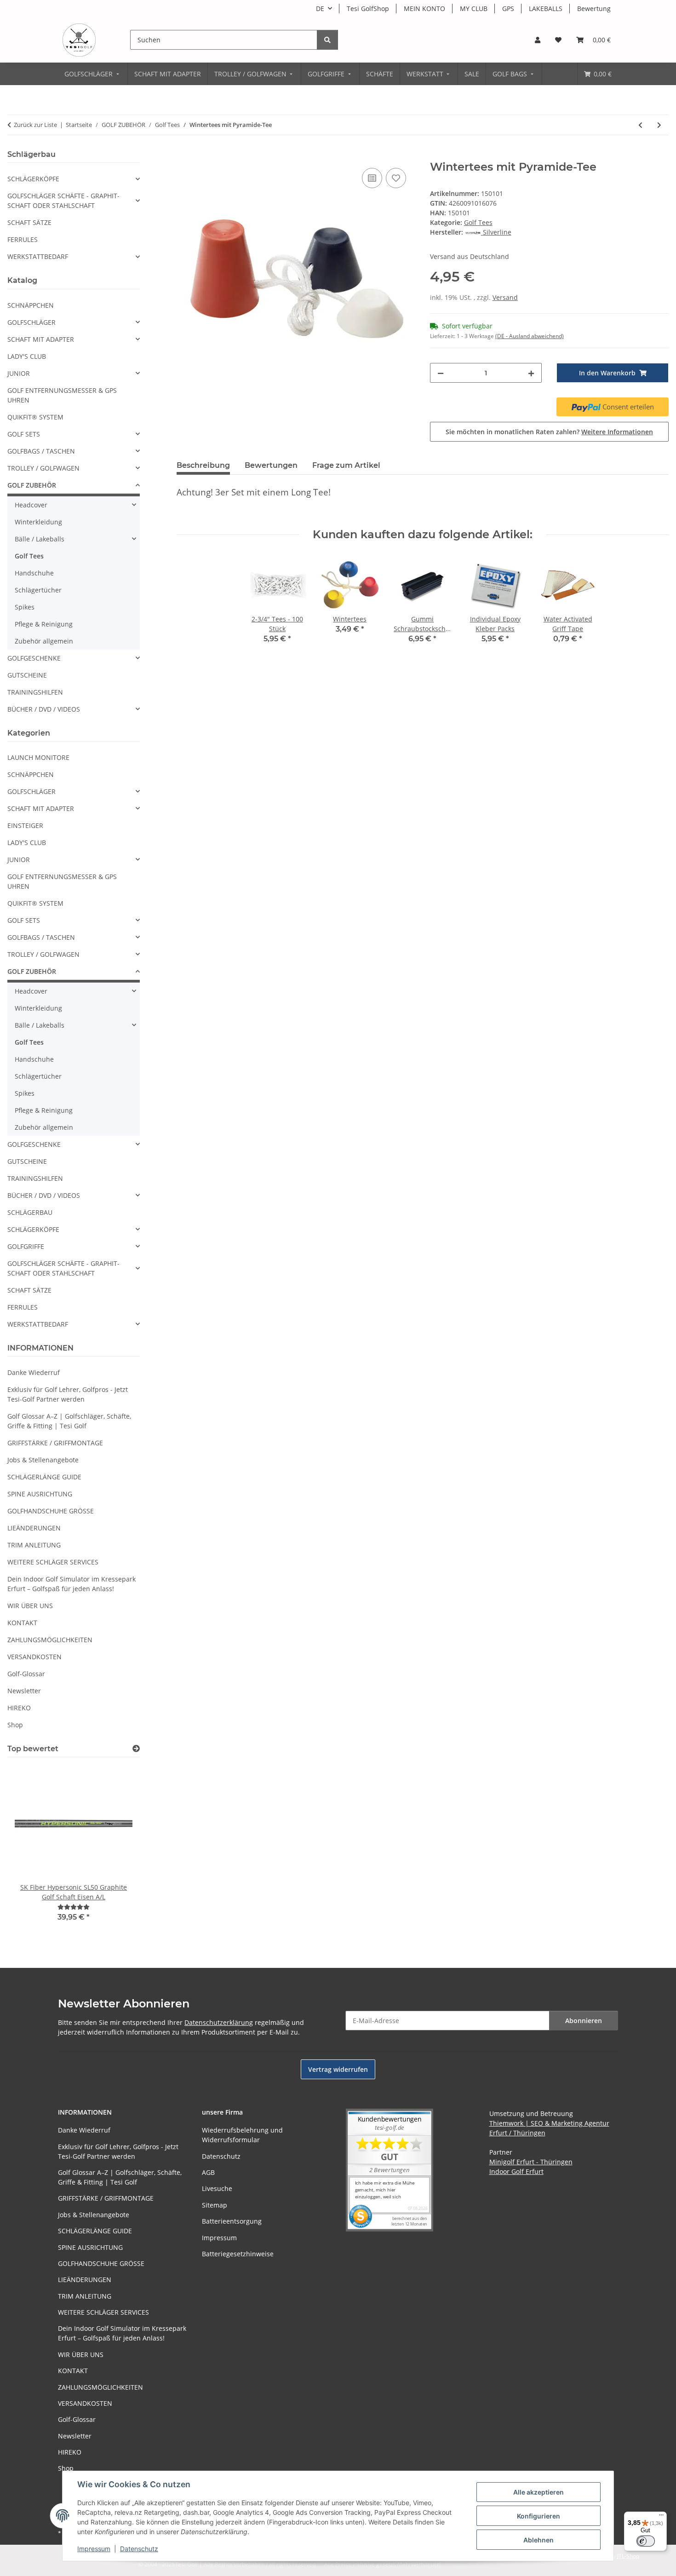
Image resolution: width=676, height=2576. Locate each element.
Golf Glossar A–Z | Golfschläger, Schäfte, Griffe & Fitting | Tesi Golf (69, 1421)
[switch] (646, 2541)
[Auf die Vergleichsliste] (372, 178)
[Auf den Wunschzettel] (396, 178)
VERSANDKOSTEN (34, 1657)
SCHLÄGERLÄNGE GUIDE (44, 1477)
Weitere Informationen (617, 432)
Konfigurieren (539, 2516)
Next (117, 1849)
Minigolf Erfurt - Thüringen (531, 2162)
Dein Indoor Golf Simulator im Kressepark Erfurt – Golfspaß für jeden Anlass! (72, 1584)
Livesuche (217, 2188)
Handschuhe (34, 573)
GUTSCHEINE (27, 675)
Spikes (25, 607)
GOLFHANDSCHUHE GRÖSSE (51, 1511)
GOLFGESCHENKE (34, 658)
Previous (30, 1849)
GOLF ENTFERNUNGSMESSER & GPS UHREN (62, 395)
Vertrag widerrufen (338, 2069)
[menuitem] (93, 74)
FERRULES (23, 239)
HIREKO (19, 1708)
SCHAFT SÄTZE (29, 222)
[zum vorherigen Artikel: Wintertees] (640, 125)
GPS (508, 9)
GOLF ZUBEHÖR (32, 485)
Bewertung (594, 9)
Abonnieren (584, 2021)
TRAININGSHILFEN (35, 692)
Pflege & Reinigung (44, 624)
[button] (538, 40)
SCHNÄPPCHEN (31, 305)
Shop (15, 1725)
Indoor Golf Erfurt (516, 2171)
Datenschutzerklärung (219, 2022)
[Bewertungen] (74, 1907)
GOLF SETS (24, 434)
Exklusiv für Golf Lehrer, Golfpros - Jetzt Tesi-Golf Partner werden (68, 1394)
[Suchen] (327, 40)
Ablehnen (539, 2540)
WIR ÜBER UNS (30, 1606)
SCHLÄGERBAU (30, 1212)
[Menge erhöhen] (531, 373)
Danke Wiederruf (34, 1372)
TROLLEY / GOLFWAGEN (43, 468)
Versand (505, 297)
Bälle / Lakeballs (40, 539)
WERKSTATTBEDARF (38, 256)
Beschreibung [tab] (203, 465)
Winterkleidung (38, 522)
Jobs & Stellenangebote (43, 1460)
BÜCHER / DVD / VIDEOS (44, 709)
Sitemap (215, 2205)
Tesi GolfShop (368, 9)
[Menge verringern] (441, 373)
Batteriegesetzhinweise (238, 2254)
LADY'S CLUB (27, 356)
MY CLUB (474, 9)
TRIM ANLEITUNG (34, 1545)
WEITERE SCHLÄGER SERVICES (53, 1562)
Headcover (31, 505)
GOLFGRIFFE (26, 1246)
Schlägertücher (38, 590)
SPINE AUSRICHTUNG (40, 1494)
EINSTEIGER (25, 825)
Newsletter (24, 1691)
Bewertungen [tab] (271, 465)
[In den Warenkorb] (184, 155)
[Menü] (661, 2517)
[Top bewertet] (136, 1749)
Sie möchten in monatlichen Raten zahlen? (549, 432)
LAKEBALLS (546, 9)
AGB (208, 2172)
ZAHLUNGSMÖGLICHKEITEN (50, 1640)
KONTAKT (22, 1623)
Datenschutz (139, 2549)
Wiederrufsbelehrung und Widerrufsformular (242, 2135)
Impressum (94, 2549)
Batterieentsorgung (232, 2221)
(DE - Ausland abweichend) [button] (530, 336)
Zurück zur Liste (35, 125)
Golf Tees (478, 222)
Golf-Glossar (26, 1674)
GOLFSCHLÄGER (32, 322)
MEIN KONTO (424, 9)
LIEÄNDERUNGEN (34, 1528)
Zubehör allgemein (44, 641)
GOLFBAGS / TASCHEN (41, 451)
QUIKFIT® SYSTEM (35, 417)
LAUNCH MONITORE (38, 757)
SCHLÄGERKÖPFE (33, 179)
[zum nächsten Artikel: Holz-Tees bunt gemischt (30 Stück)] (659, 125)
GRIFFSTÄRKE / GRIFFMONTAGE (55, 1443)
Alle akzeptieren (539, 2492)
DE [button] (320, 9)
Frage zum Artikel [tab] (346, 465)
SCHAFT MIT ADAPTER (41, 339)
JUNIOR (19, 373)
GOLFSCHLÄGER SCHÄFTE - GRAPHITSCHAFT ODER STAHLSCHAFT (63, 201)
